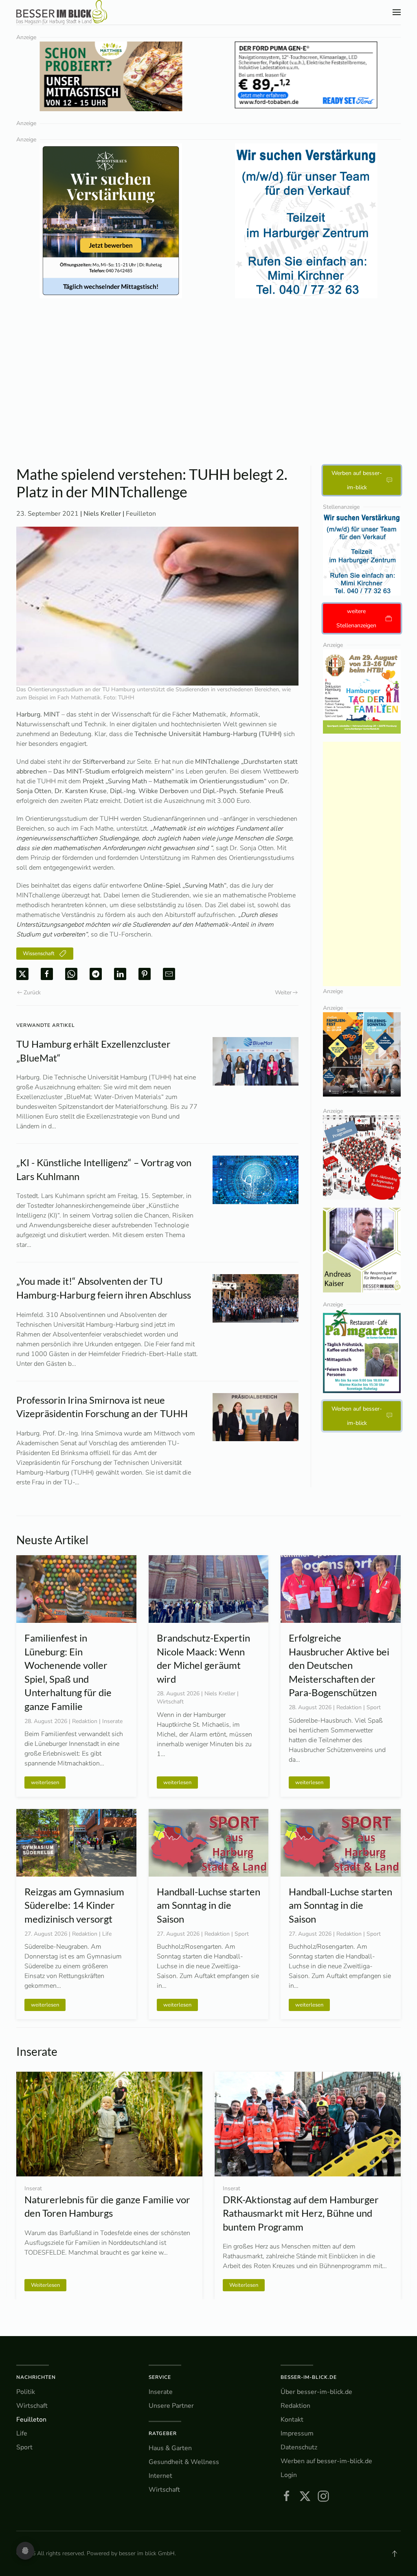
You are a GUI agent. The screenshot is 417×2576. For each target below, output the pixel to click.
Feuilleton (141, 514)
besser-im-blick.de (309, 2377)
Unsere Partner (171, 2406)
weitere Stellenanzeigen (356, 618)
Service (160, 2377)
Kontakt (292, 2420)
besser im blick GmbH (147, 2553)
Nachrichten (36, 2377)
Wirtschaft (32, 2406)
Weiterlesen (45, 2285)
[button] (397, 12)
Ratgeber (163, 2433)
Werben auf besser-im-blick (357, 480)
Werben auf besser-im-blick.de (326, 2461)
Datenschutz (299, 2447)
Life (22, 2433)
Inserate (161, 2392)
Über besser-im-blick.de (316, 2392)
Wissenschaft (39, 954)
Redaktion (295, 2406)
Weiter (283, 992)
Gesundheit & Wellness (184, 2462)
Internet (160, 2476)
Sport (24, 2447)
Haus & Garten (170, 2448)
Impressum (297, 2433)
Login (289, 2475)
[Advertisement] (208, 404)
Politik (26, 2392)
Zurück (32, 992)
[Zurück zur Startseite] (62, 12)
